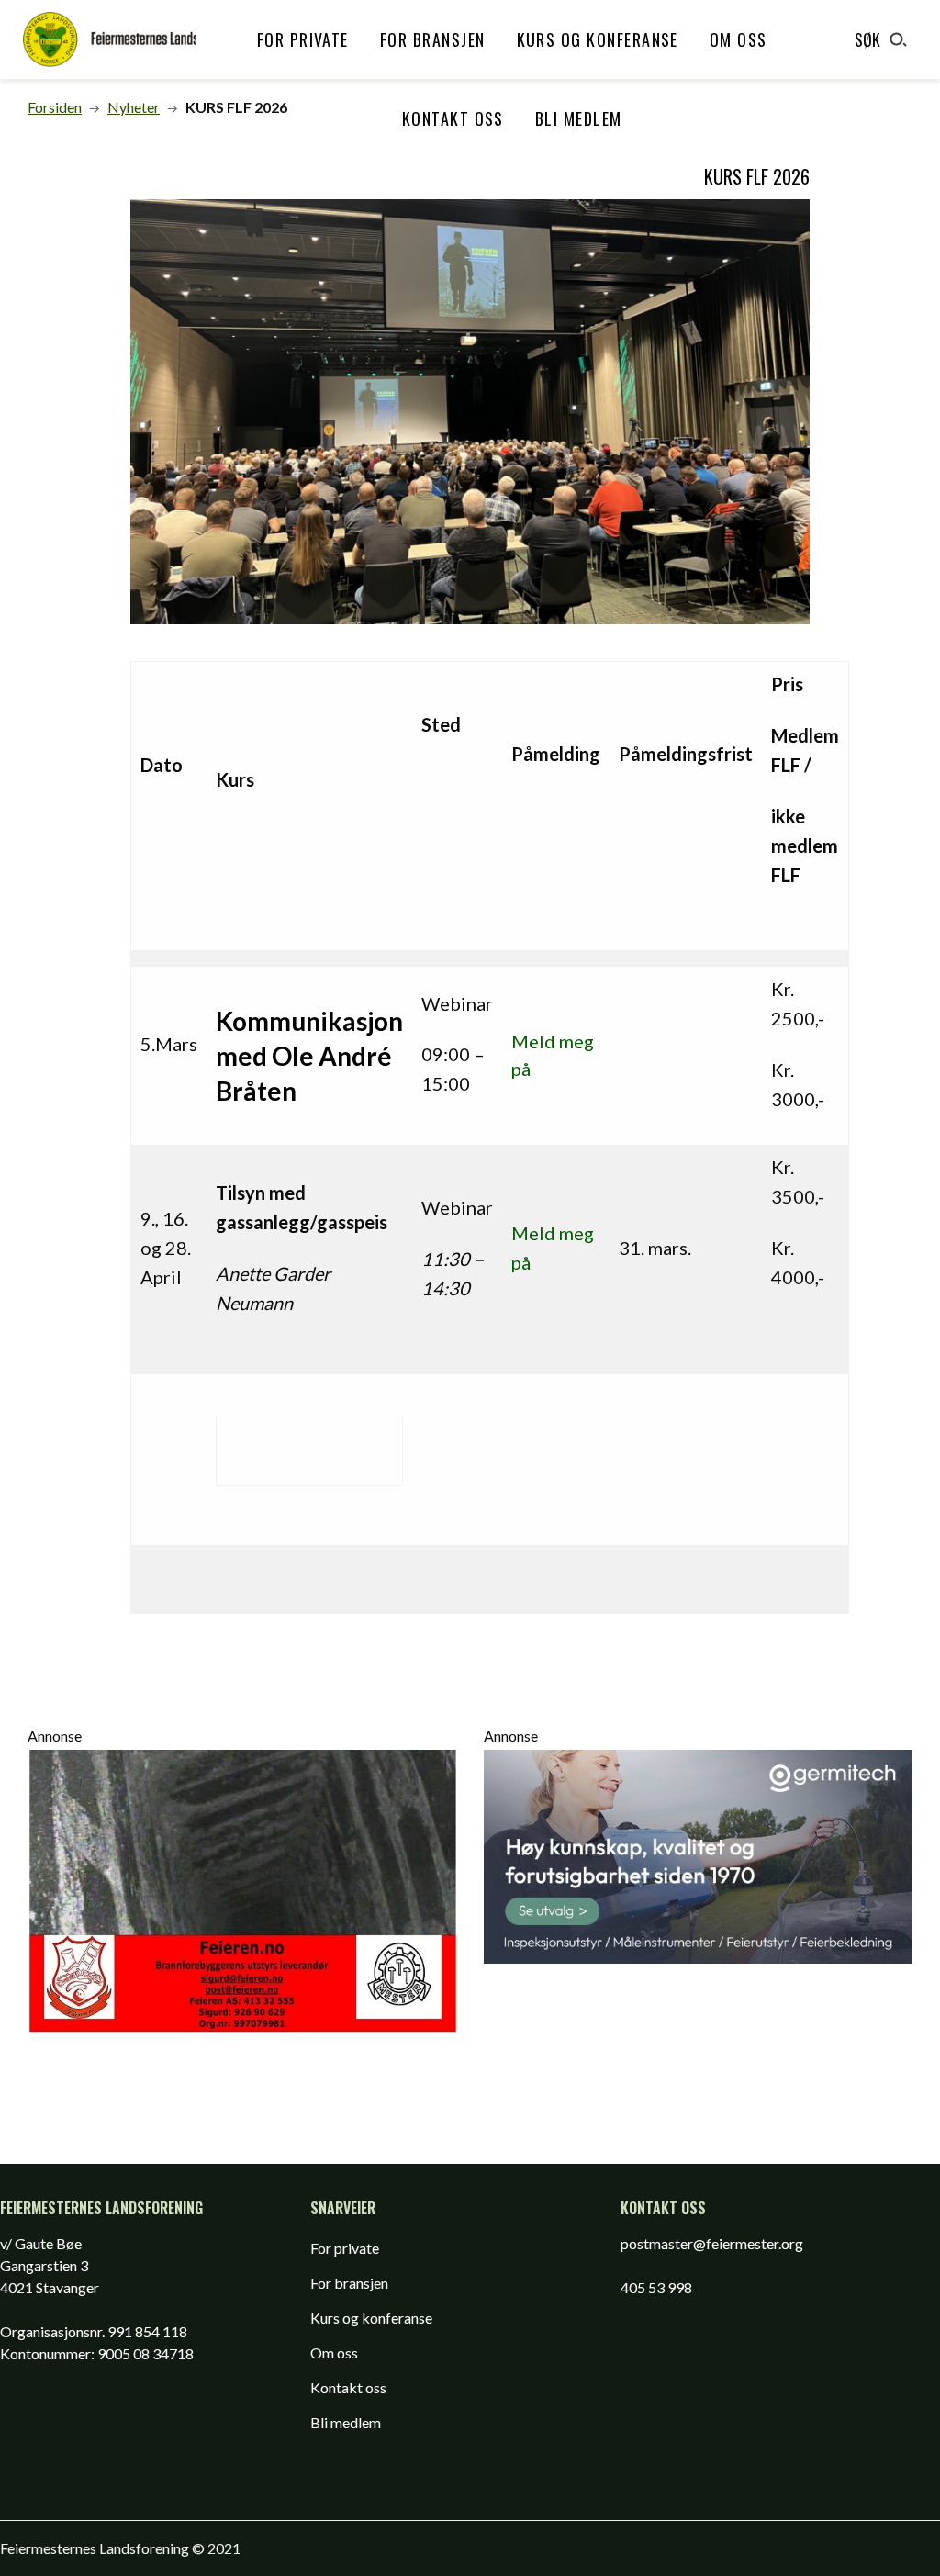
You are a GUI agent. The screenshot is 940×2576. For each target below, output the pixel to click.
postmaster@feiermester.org (712, 2243)
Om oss (739, 39)
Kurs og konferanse (598, 39)
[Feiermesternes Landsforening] (110, 39)
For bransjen (433, 39)
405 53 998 (656, 2287)
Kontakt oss (453, 118)
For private (303, 39)
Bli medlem (579, 118)
